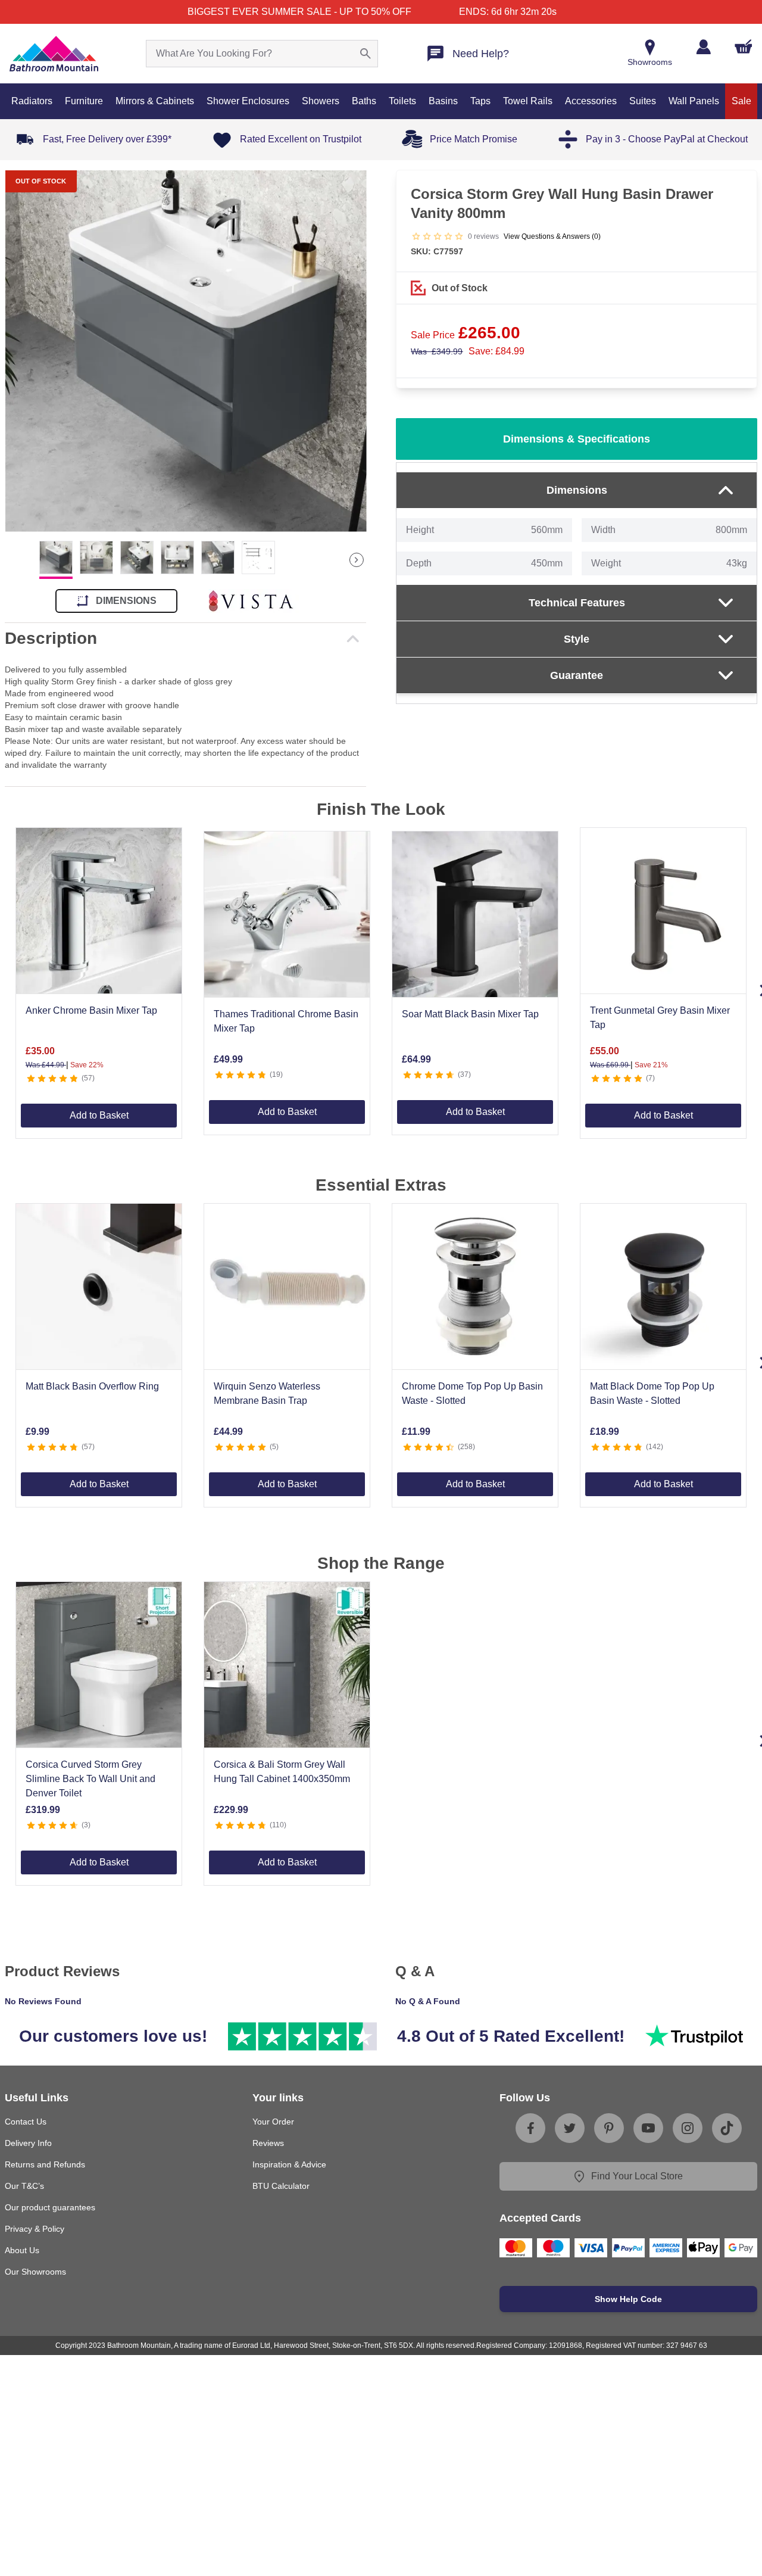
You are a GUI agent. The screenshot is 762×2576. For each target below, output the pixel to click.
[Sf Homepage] (54, 54)
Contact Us (26, 2122)
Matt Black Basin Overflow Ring (92, 1386)
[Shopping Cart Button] (744, 46)
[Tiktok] (727, 2128)
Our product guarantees (50, 2207)
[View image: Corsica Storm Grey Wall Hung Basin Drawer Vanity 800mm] (185, 351)
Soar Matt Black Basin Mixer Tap (470, 1014)
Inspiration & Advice (289, 2164)
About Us (22, 2250)
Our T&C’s (24, 2186)
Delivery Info (28, 2143)
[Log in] (703, 47)
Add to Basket (99, 1115)
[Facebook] (530, 2128)
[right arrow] (357, 560)
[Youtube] (648, 2128)
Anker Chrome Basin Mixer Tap (91, 1010)
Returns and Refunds (45, 2164)
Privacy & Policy (35, 2229)
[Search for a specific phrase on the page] (366, 54)
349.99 (437, 351)
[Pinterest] (609, 2128)
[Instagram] (688, 2128)
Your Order (273, 2122)
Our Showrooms (35, 2272)
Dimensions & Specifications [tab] (577, 439)
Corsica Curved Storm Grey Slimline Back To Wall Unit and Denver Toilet (90, 1779)
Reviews (268, 2143)
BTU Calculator (281, 2186)
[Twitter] (570, 2128)
